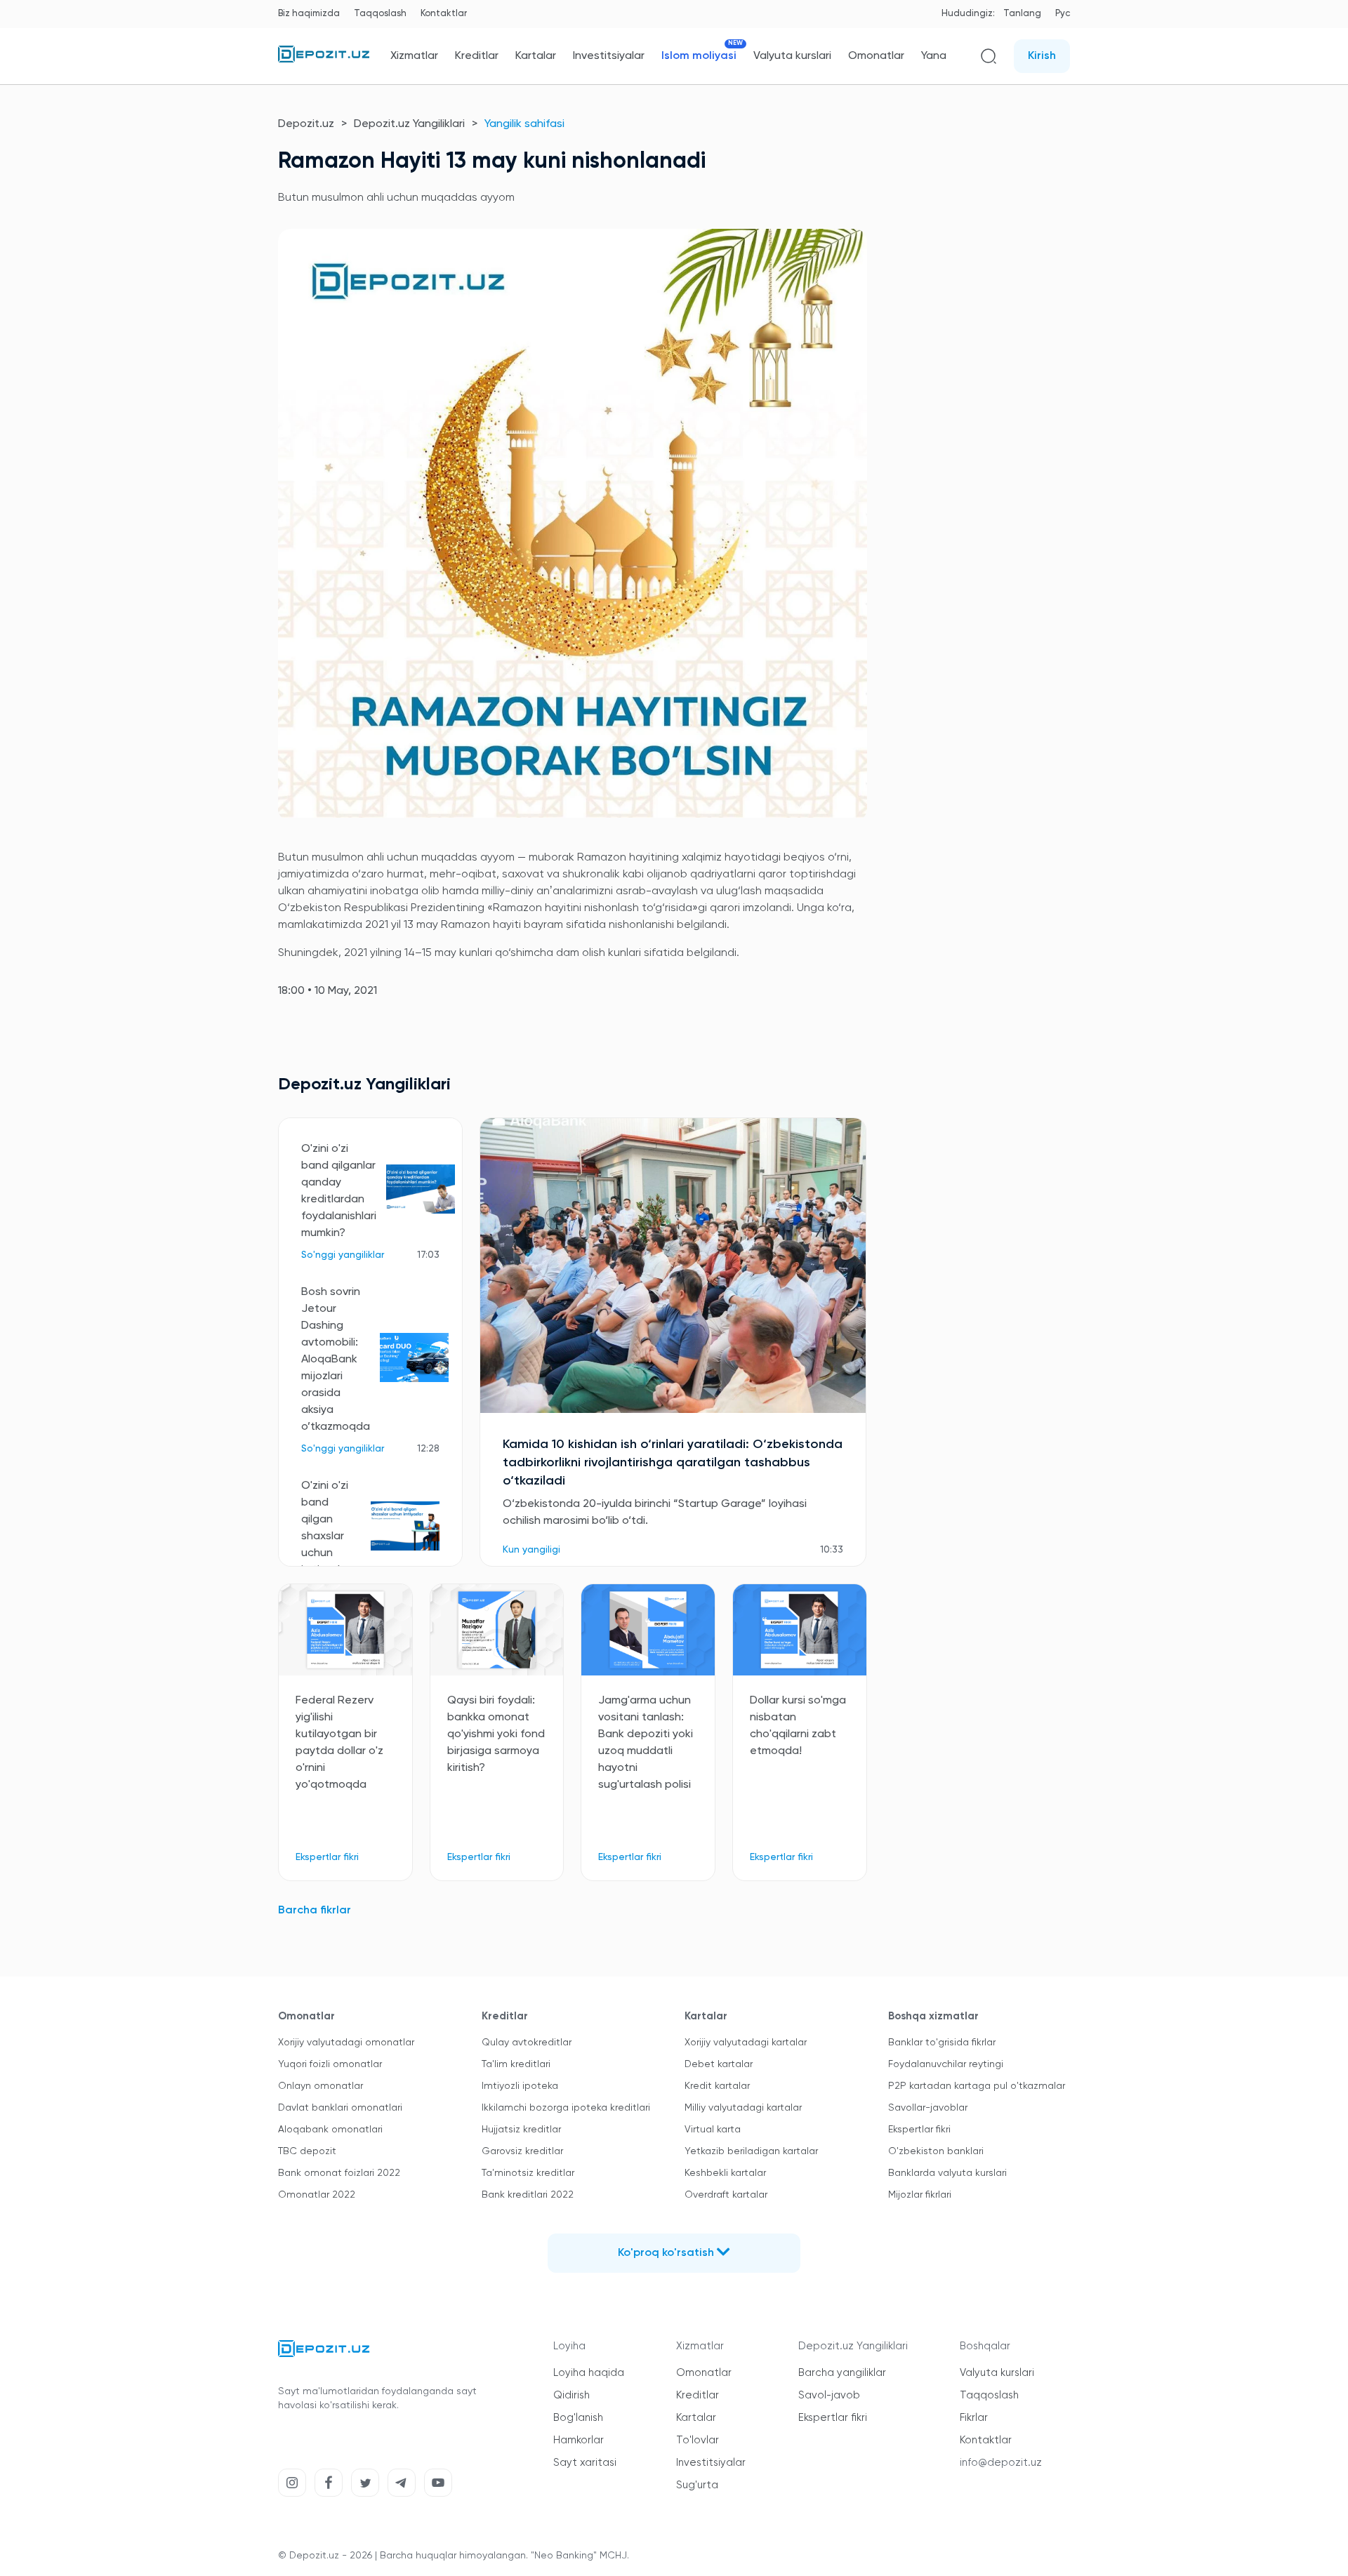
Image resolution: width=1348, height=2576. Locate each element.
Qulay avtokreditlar (527, 2043)
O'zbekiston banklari (936, 2151)
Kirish (1042, 56)
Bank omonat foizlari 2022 (339, 2173)
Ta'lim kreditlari (516, 2064)
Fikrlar (974, 2418)
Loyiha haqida (589, 2373)
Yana (934, 56)
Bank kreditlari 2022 (528, 2195)
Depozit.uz (306, 124)
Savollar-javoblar (928, 2108)
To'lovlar (698, 2440)
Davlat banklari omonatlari (340, 2108)
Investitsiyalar (609, 56)
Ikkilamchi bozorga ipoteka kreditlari (566, 2108)
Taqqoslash (380, 14)
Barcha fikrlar (315, 1911)
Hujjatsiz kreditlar (521, 2130)
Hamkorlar (579, 2440)
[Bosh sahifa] (324, 60)
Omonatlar (876, 56)
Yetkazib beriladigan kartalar (751, 2151)
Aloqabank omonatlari (330, 2130)
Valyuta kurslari (792, 56)
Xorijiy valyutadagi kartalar (746, 2043)
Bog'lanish (578, 2418)
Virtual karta (713, 2130)
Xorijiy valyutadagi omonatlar (346, 2043)
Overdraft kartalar (726, 2195)
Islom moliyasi (699, 56)
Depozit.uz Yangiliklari (409, 124)
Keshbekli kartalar (725, 2173)
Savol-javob (829, 2395)
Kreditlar (477, 56)
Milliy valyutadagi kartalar (743, 2108)
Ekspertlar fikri (919, 2130)
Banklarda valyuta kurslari (947, 2173)
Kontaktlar (444, 14)
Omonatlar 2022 (317, 2195)
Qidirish (571, 2395)
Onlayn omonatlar (321, 2086)
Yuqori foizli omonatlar (330, 2064)
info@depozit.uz (1001, 2463)
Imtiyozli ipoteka (520, 2086)
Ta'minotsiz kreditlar (528, 2173)
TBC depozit (307, 2151)
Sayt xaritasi (585, 2463)
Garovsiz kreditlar (522, 2151)
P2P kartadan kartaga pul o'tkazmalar (977, 2086)
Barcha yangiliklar (842, 2373)
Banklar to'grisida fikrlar (942, 2043)
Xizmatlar (414, 56)
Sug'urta (697, 2485)
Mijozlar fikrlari (920, 2195)
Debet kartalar (719, 2064)
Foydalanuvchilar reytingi (946, 2064)
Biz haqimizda (309, 14)
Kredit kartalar (717, 2086)
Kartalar (536, 56)
